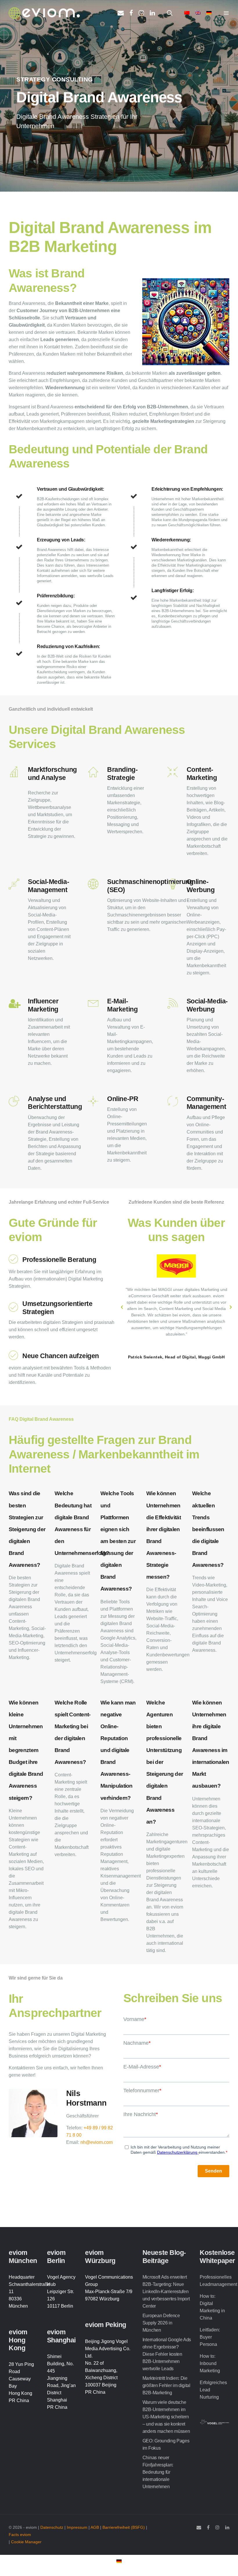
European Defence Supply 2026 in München (161, 2323)
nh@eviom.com (97, 2142)
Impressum (77, 2527)
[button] (122, 1307)
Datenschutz (52, 2527)
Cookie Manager (26, 2542)
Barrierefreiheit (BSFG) (124, 2527)
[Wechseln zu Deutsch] (119, 2561)
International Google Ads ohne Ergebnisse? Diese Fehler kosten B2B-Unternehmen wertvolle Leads (167, 2354)
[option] (176, 1304)
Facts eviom (20, 2535)
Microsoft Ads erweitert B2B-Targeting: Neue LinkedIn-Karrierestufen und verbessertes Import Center (166, 2292)
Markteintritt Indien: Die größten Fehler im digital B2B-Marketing (166, 2385)
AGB (95, 2527)
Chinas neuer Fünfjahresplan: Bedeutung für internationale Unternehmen (158, 2472)
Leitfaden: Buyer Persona (210, 2337)
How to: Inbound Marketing (210, 2363)
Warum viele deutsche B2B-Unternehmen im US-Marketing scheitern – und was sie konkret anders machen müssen (166, 2417)
